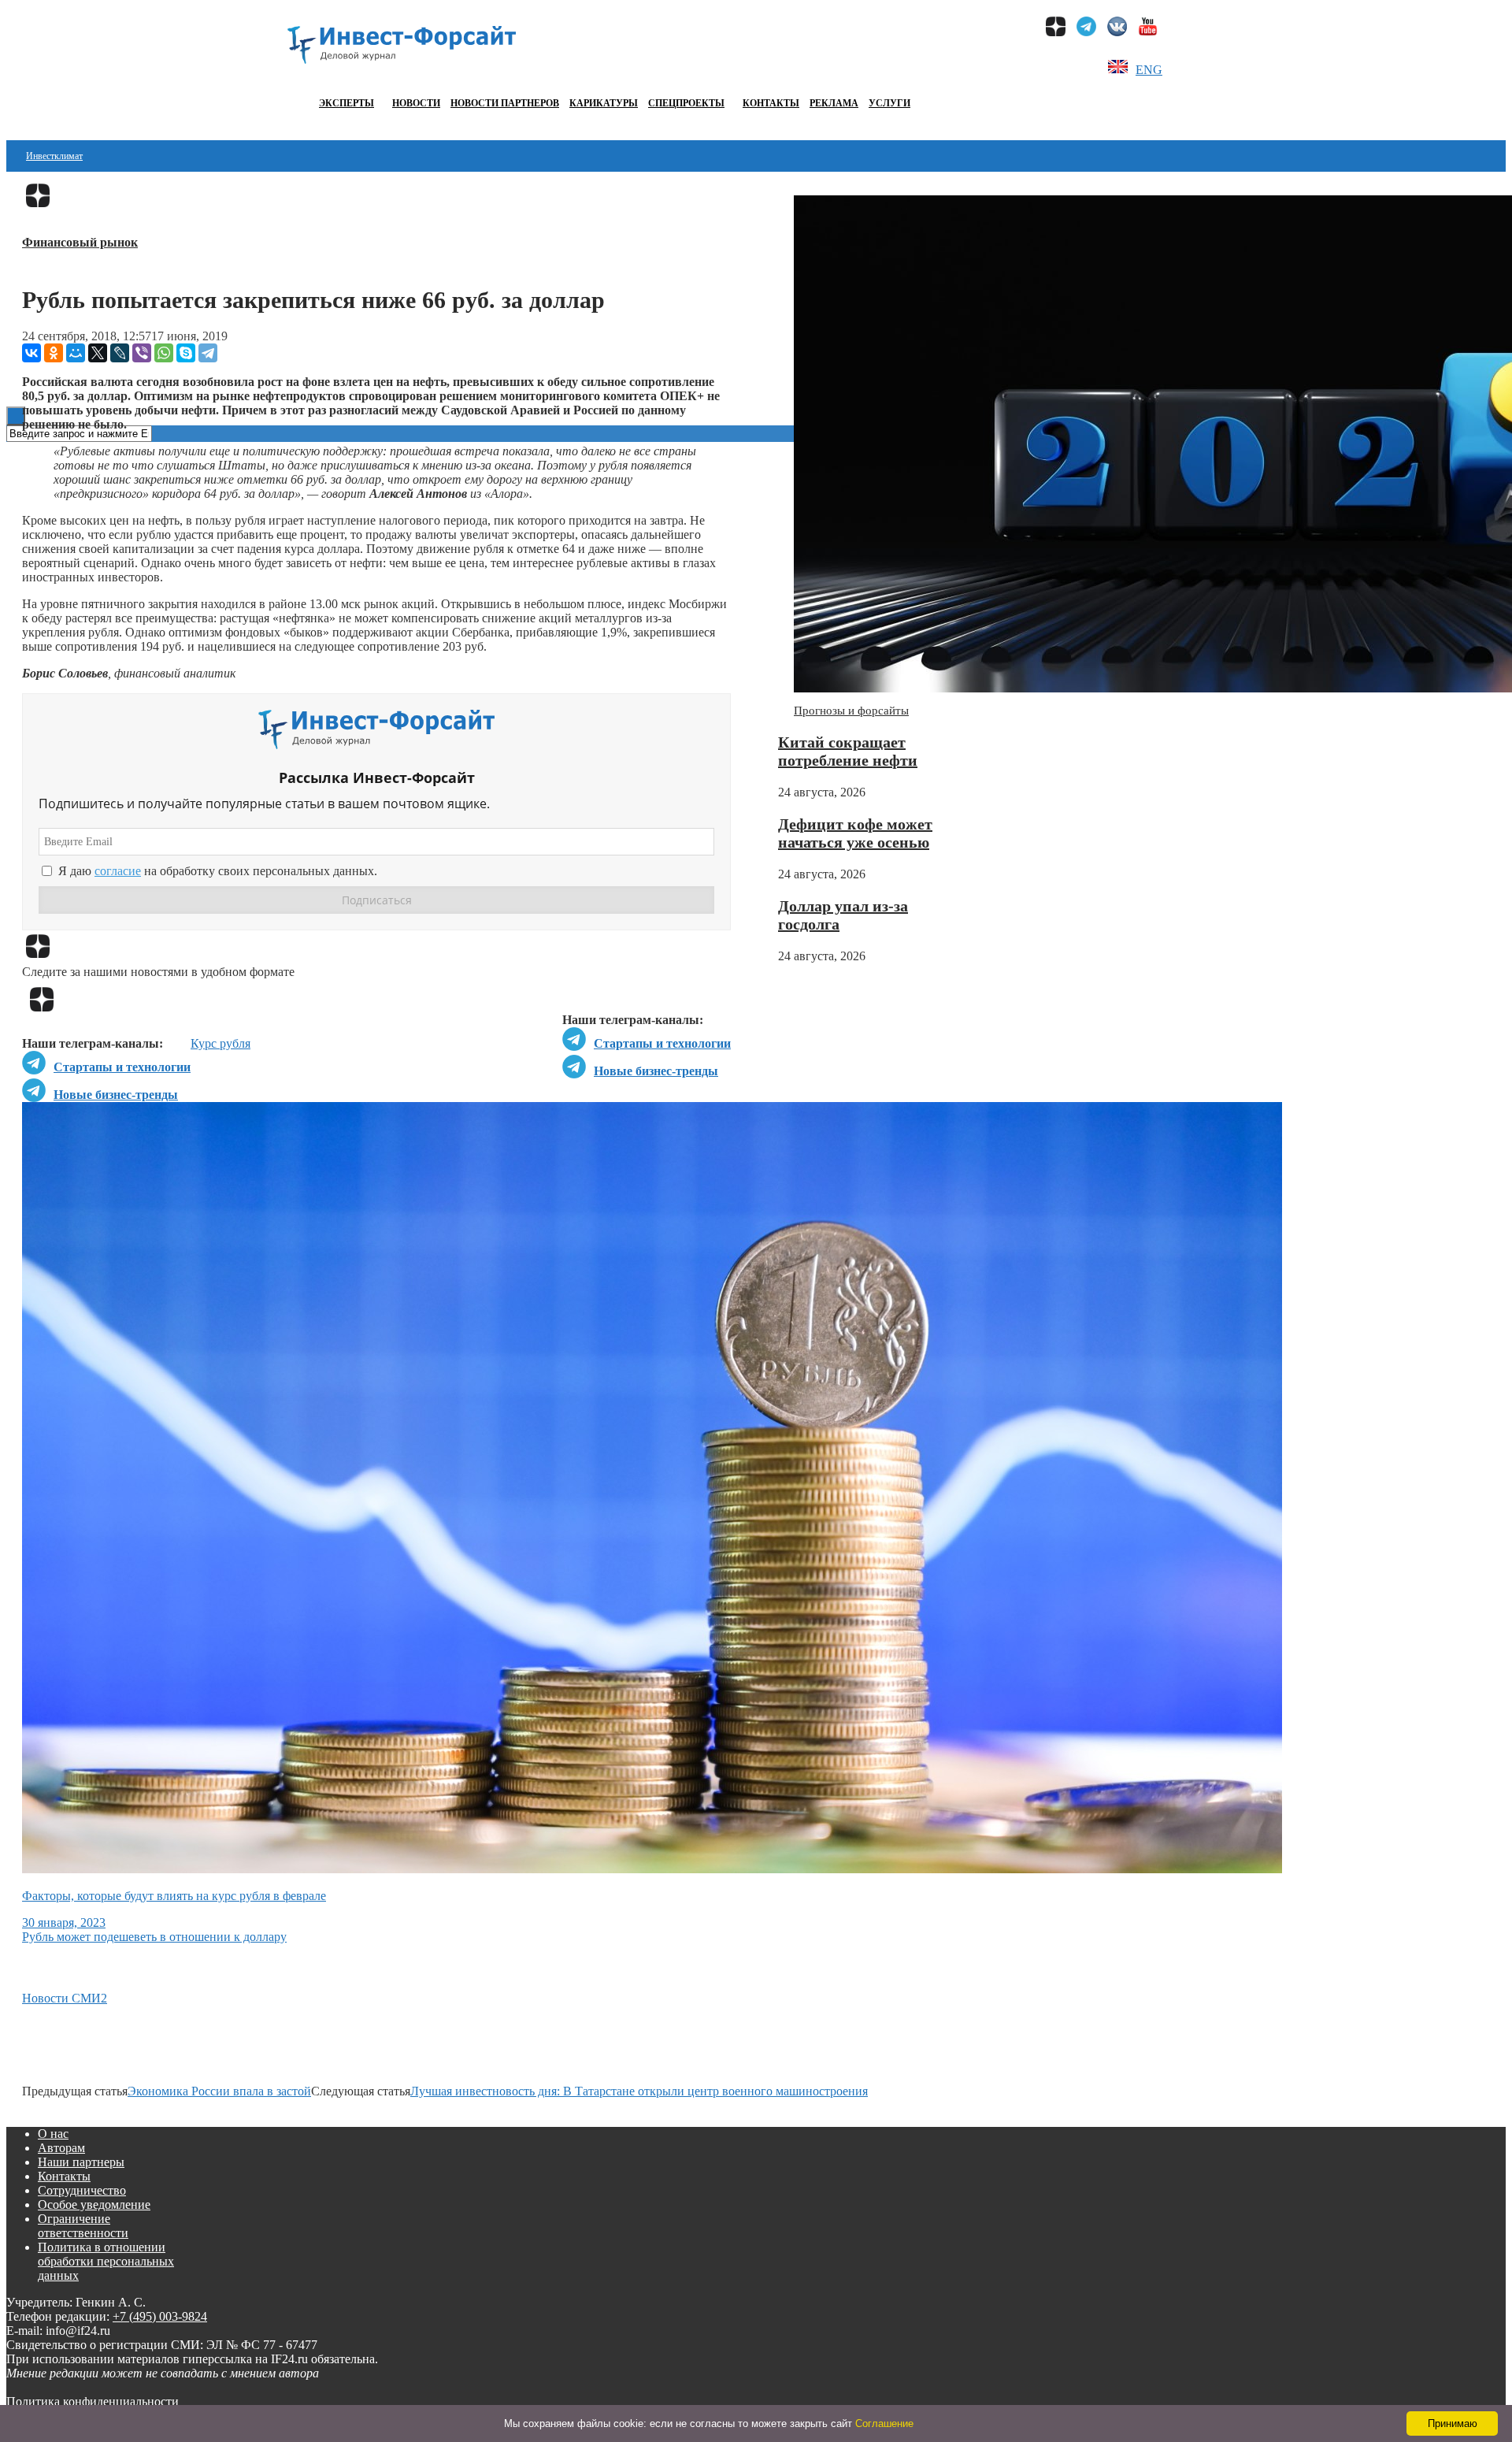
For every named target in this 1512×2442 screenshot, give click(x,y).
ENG (1149, 70)
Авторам (61, 2148)
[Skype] (186, 353)
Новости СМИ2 (65, 1998)
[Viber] (142, 353)
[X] (98, 353)
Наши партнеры (81, 2162)
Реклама (834, 103)
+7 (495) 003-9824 (160, 2316)
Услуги (889, 103)
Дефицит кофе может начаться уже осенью (855, 833)
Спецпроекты (686, 103)
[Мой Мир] (76, 353)
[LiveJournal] (120, 353)
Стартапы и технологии (662, 1043)
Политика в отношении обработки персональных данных (106, 2261)
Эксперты (346, 103)
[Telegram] (208, 353)
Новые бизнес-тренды (656, 1071)
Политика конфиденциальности (93, 2401)
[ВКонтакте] (31, 353)
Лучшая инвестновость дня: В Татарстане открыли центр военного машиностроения (639, 2091)
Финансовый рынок (80, 242)
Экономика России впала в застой (219, 2091)
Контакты (771, 103)
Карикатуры (604, 103)
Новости (416, 103)
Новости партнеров (505, 103)
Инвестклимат (54, 156)
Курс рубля (220, 1043)
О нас (53, 2134)
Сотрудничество (82, 2190)
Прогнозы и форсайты (851, 711)
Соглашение (884, 2423)
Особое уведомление (94, 2204)
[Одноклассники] (54, 353)
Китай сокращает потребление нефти (848, 751)
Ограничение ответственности (83, 2226)
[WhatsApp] (164, 353)
